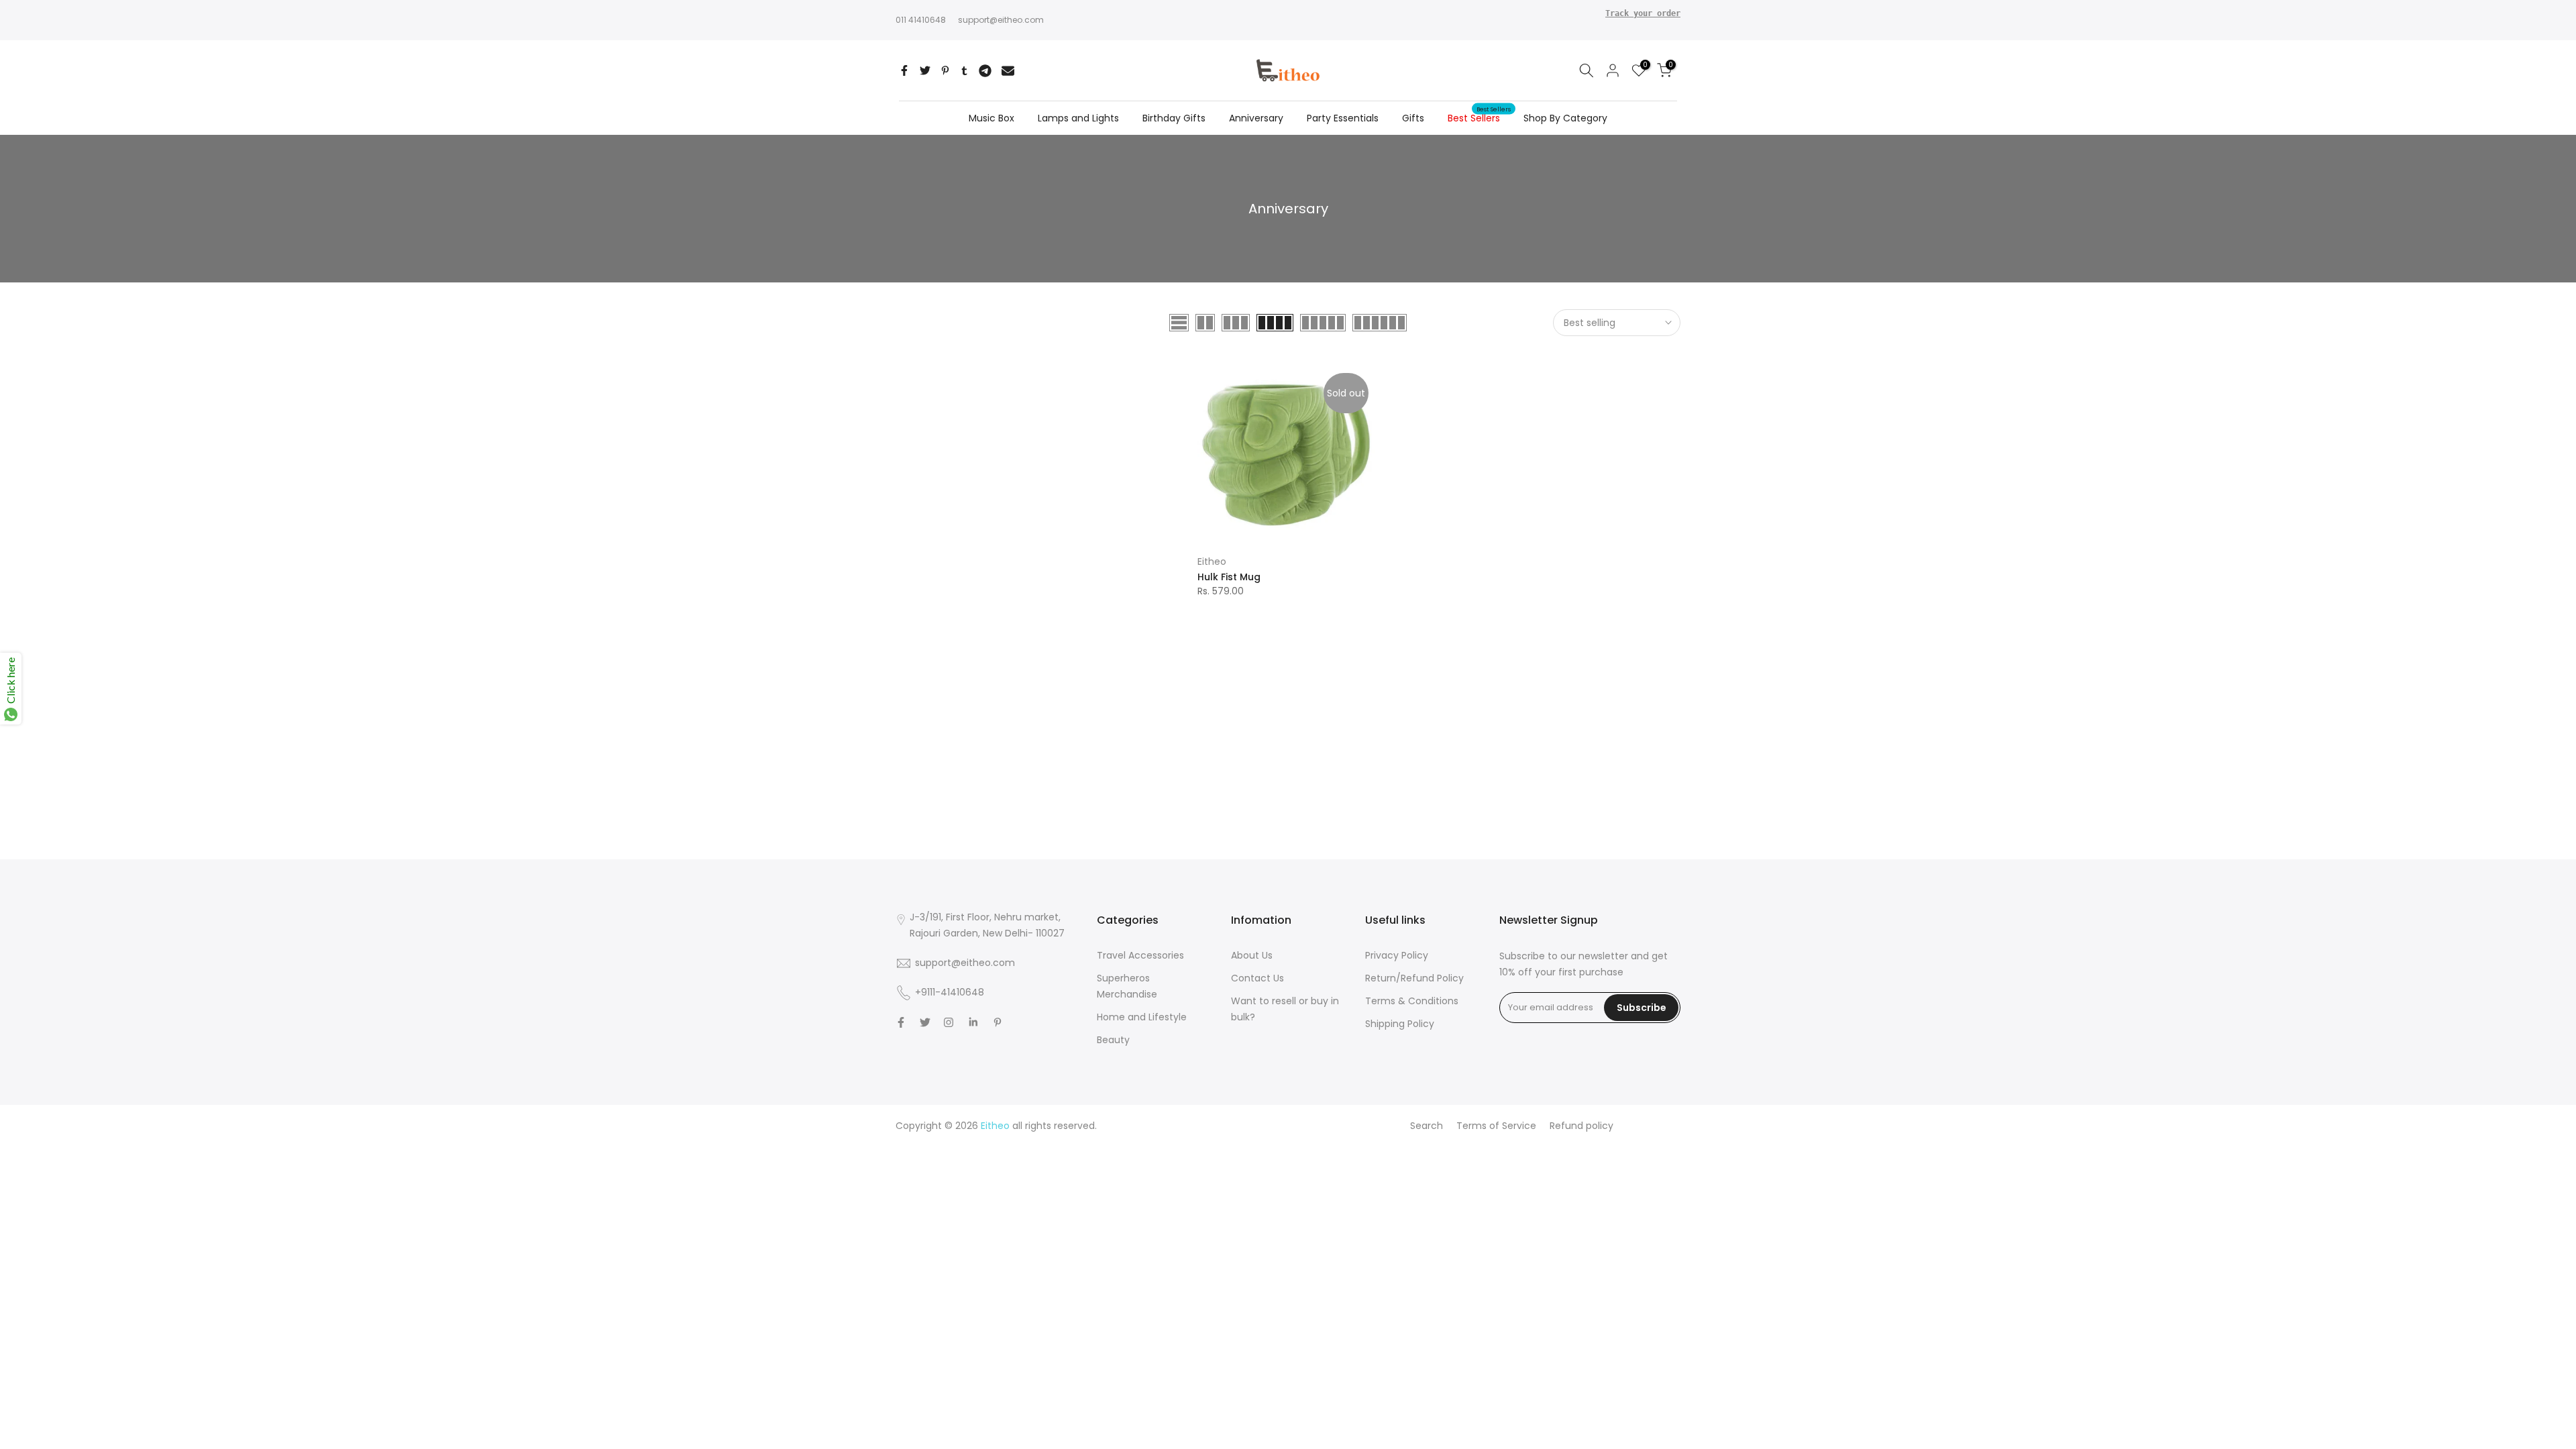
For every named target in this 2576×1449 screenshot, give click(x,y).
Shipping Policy (1400, 1024)
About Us (1252, 955)
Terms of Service (1496, 1126)
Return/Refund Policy (1414, 978)
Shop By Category (1565, 118)
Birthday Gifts (1174, 118)
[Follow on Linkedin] (973, 1022)
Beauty (1113, 1040)
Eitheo (1212, 561)
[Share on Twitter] (925, 70)
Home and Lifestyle (1142, 1017)
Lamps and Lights (1078, 118)
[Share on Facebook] (904, 70)
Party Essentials (1343, 118)
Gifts (1413, 118)
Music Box (991, 118)
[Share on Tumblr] (964, 70)
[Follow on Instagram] (949, 1022)
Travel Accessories (1140, 955)
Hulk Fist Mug (1229, 577)
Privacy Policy (1397, 955)
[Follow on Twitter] (925, 1022)
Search (1427, 1126)
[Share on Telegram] (985, 70)
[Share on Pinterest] (945, 70)
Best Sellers (1479, 117)
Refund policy (1581, 1126)
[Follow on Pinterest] (998, 1022)
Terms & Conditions (1412, 1001)
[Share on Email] (1008, 70)
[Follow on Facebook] (901, 1022)
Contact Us (1257, 978)
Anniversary (1256, 118)
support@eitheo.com (1001, 19)
